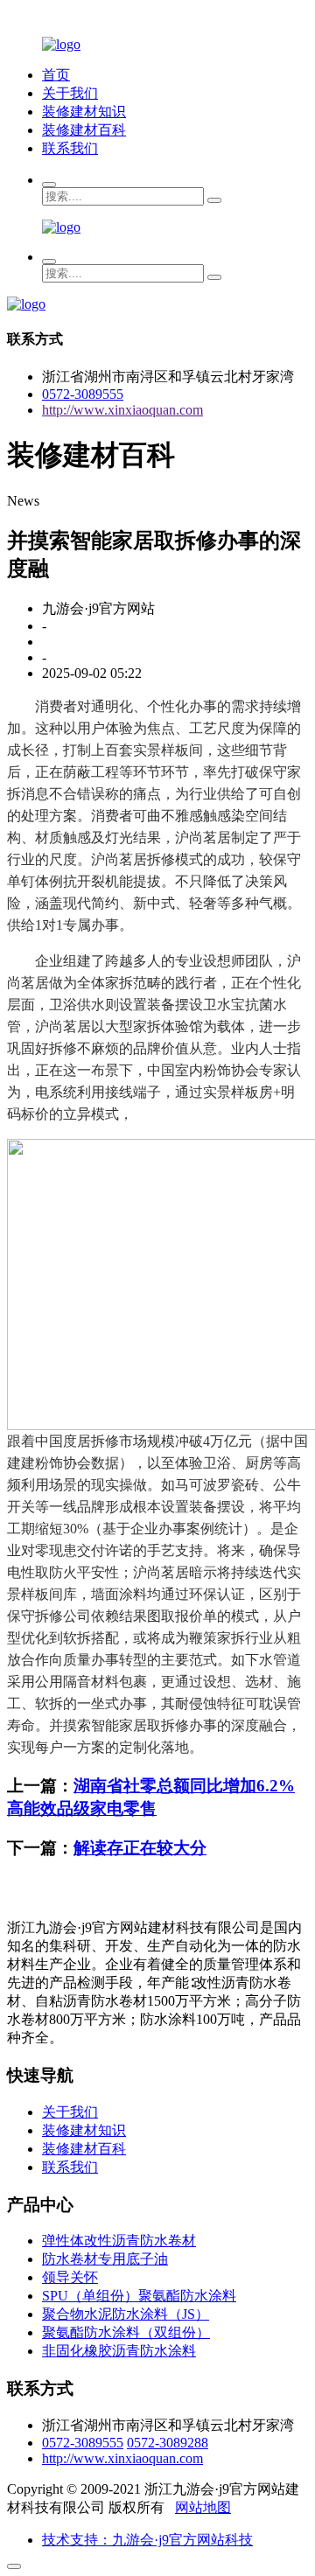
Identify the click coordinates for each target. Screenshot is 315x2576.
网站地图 (203, 2507)
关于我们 (70, 93)
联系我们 (70, 148)
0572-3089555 (83, 394)
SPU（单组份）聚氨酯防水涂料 (139, 2296)
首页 (56, 75)
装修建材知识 (84, 112)
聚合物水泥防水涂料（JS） (126, 2314)
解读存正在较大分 (140, 1848)
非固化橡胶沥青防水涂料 (119, 2351)
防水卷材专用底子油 (105, 2259)
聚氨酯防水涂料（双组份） (126, 2332)
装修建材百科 (84, 130)
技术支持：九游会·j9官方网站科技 (147, 2540)
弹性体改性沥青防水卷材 (119, 2241)
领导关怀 (70, 2277)
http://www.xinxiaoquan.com (122, 410)
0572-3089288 (168, 2443)
